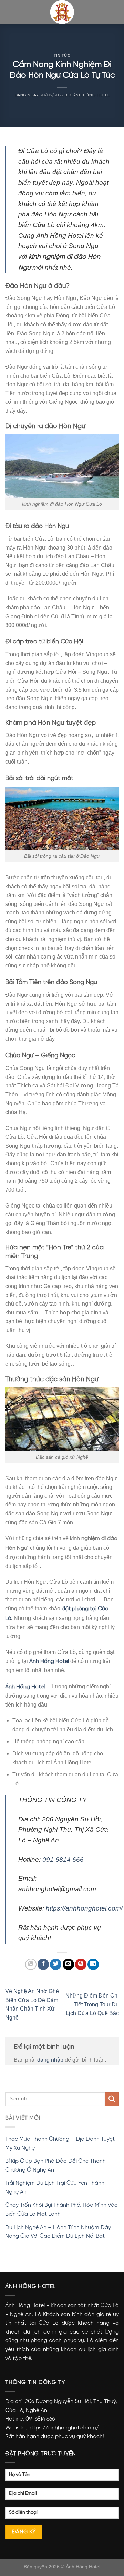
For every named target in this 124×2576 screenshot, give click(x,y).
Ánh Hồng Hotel (91, 95)
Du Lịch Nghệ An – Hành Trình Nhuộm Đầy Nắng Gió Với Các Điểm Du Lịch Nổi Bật (58, 2232)
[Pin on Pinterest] (81, 1964)
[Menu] (9, 12)
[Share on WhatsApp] (31, 1964)
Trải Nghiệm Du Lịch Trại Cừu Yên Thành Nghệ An (55, 2188)
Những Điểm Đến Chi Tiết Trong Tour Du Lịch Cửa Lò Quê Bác (92, 2004)
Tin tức (62, 55)
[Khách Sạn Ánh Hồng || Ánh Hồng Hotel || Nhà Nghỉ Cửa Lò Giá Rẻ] (62, 12)
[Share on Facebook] (43, 1964)
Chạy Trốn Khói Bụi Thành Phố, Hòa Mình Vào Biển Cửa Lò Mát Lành (61, 2210)
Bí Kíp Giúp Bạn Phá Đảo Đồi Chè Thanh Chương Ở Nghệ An (55, 2166)
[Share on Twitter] (56, 1964)
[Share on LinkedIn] (93, 1964)
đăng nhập (50, 2060)
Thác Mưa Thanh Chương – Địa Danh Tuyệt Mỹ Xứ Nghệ (60, 2144)
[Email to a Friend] (68, 1964)
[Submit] (112, 2099)
